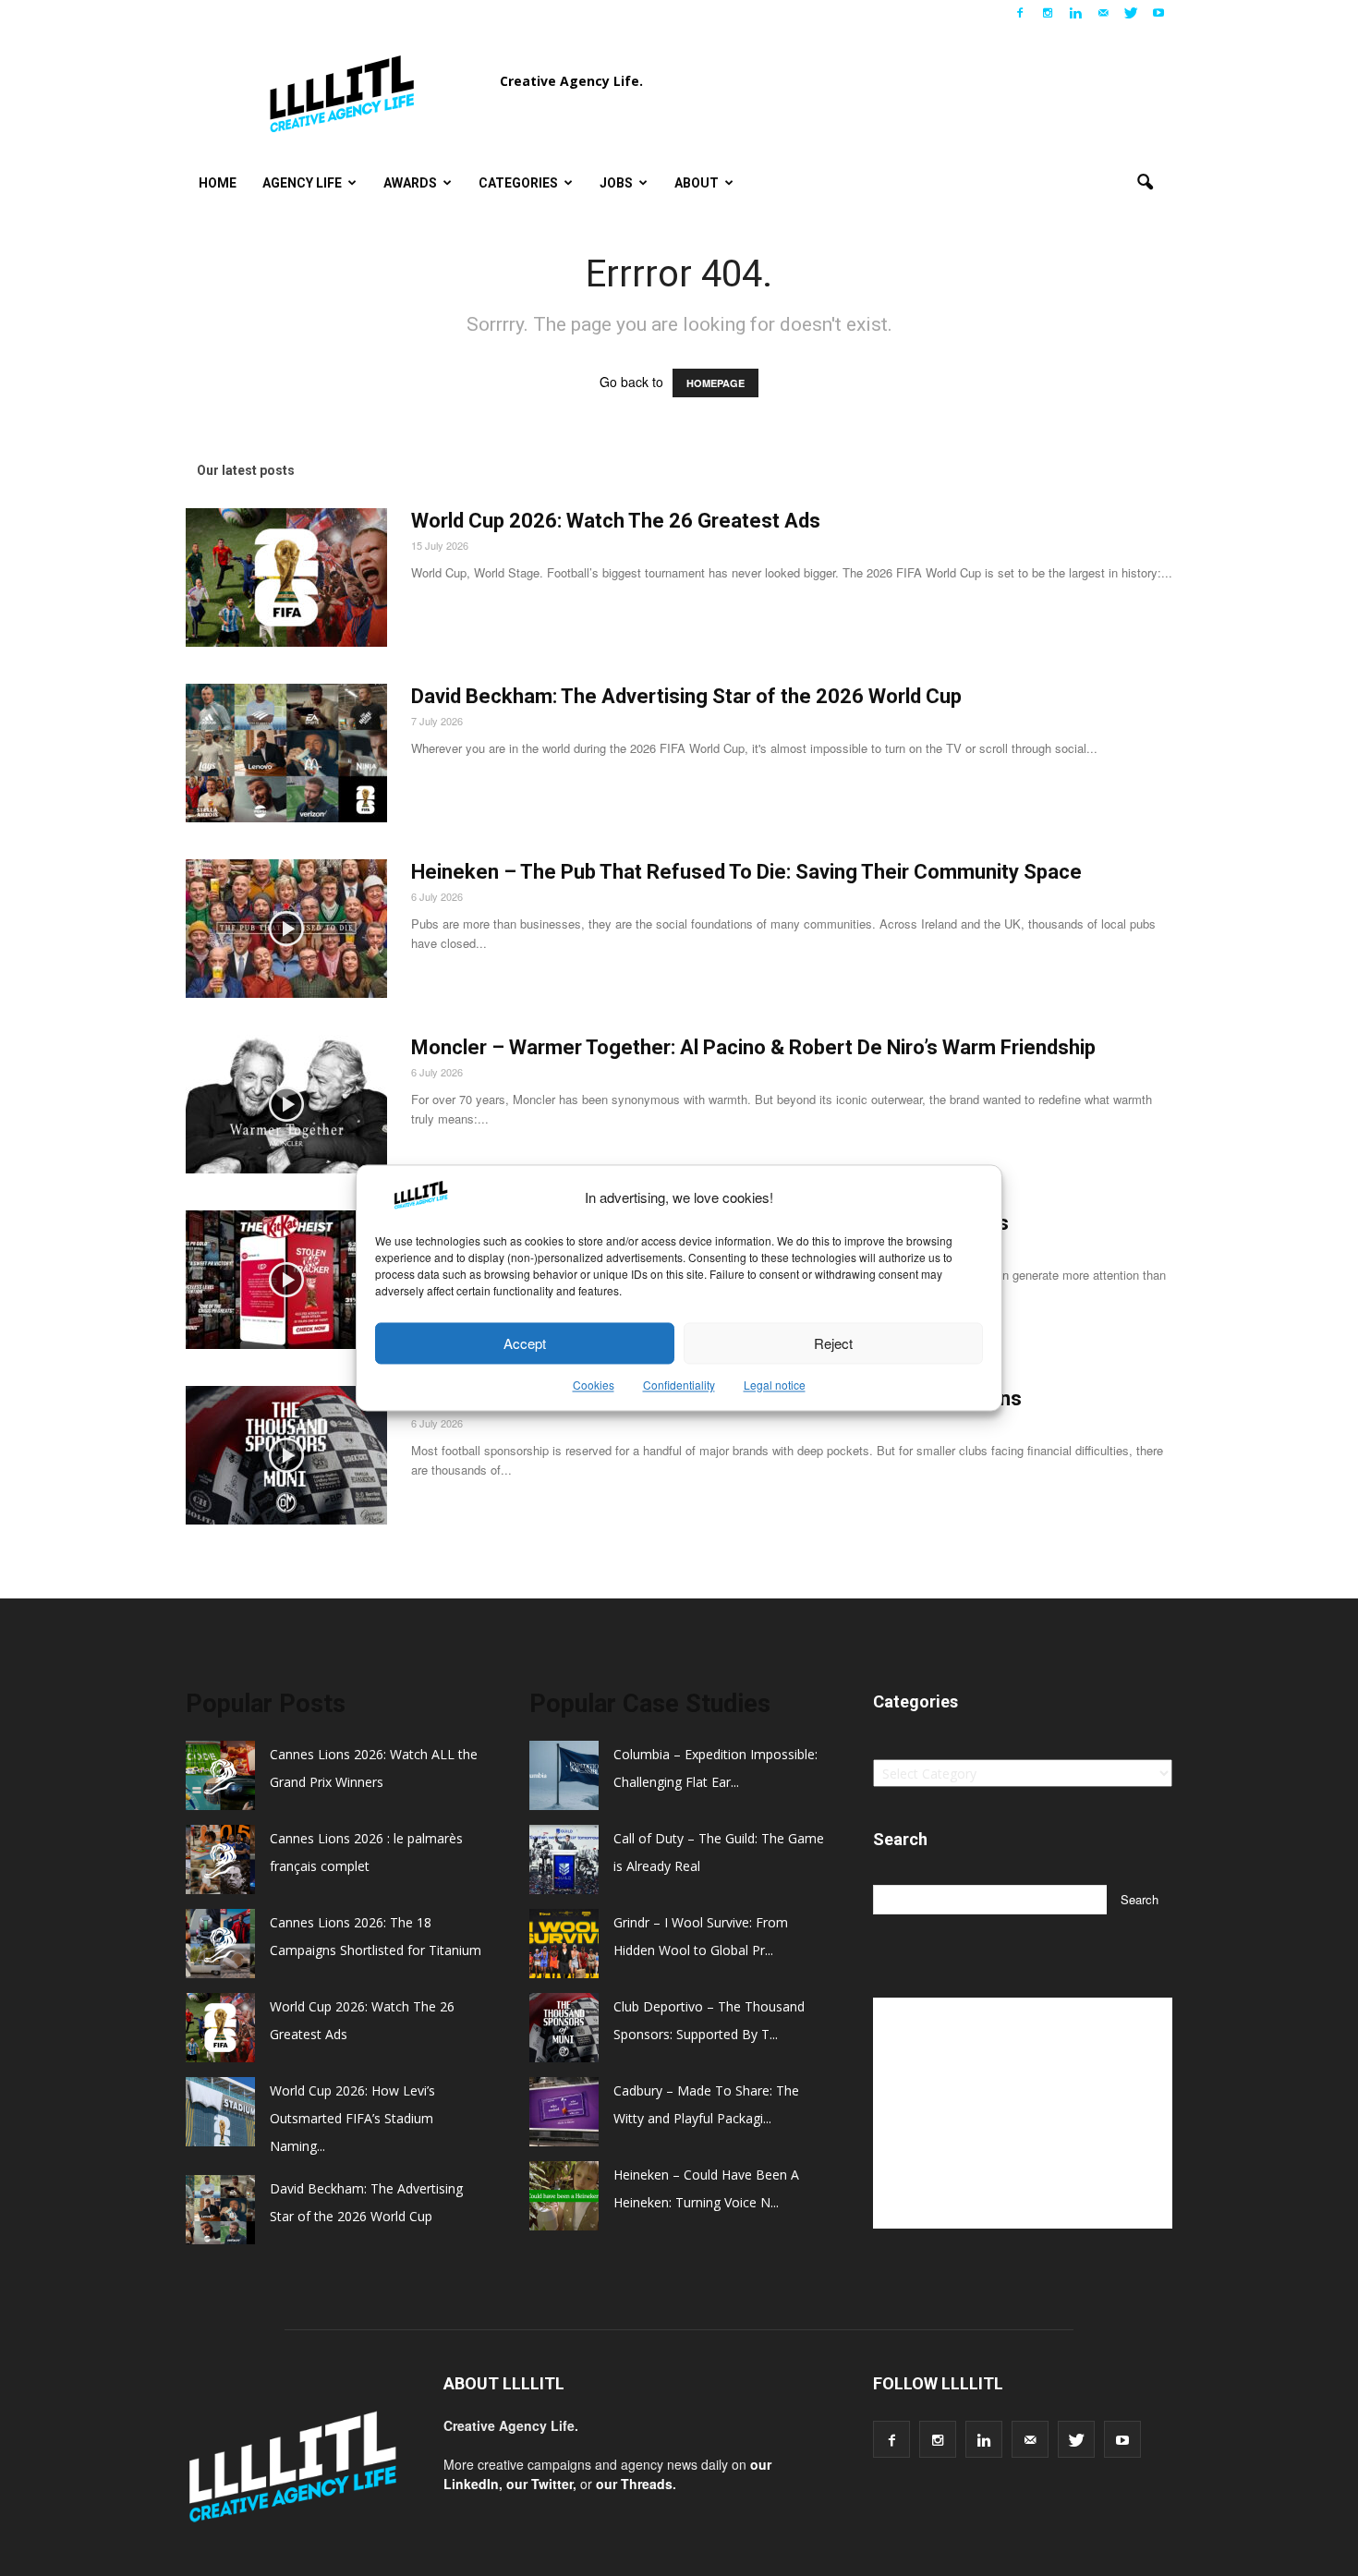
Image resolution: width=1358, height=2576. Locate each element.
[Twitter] (1131, 13)
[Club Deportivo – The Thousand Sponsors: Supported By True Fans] (286, 1455)
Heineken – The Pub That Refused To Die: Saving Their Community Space (746, 872)
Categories (518, 183)
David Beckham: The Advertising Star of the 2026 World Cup (686, 696)
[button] (1145, 183)
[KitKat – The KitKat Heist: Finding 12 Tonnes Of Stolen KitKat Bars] (286, 1280)
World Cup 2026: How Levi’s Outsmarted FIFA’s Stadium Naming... (352, 2118)
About (697, 183)
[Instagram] (1048, 13)
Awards (410, 183)
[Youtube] (1158, 13)
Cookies (594, 1385)
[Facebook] (1020, 13)
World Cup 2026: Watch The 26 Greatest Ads (616, 521)
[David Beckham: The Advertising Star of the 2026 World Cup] (286, 753)
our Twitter (540, 2484)
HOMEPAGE (715, 383)
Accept (525, 1343)
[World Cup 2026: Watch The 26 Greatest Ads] (286, 577)
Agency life (302, 183)
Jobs (616, 183)
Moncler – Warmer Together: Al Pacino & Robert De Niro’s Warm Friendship (753, 1047)
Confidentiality (679, 1385)
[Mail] (1103, 13)
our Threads (634, 2484)
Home (218, 183)
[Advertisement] (1023, 2113)
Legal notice (775, 1385)
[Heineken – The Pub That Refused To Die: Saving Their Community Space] (286, 929)
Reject (833, 1343)
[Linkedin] (1075, 13)
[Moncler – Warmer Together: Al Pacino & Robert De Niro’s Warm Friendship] (286, 1104)
